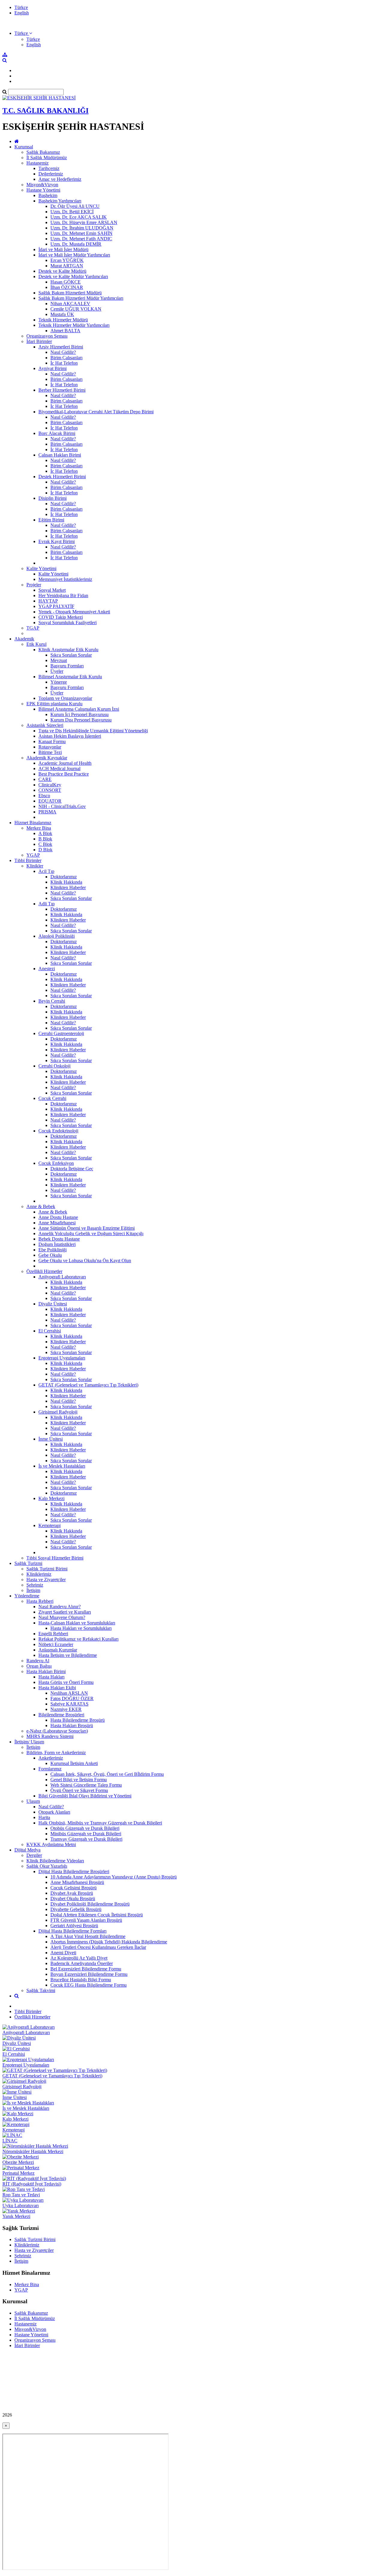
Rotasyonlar (50, 747)
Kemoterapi (49, 1525)
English (22, 13)
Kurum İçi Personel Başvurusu (79, 714)
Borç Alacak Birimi (57, 433)
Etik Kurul (36, 644)
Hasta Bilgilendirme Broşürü (78, 1720)
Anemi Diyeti (63, 1953)
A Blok (45, 833)
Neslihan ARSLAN (69, 1693)
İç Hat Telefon (64, 363)
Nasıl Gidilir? (63, 352)
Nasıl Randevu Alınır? (60, 1607)
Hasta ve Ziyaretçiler (46, 1580)
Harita (44, 1817)
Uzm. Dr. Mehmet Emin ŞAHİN (81, 233)
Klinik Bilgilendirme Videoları (55, 1861)
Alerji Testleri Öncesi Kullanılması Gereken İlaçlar (98, 1947)
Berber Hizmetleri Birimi (62, 390)
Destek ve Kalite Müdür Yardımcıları (73, 276)
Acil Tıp (46, 871)
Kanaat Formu (52, 741)
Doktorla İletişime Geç (72, 1169)
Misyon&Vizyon (42, 185)
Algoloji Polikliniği (57, 936)
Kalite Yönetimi (41, 568)
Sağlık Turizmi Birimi (47, 1569)
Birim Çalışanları (66, 358)
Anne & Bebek (41, 1206)
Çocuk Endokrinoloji (58, 1131)
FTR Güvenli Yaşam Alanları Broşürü (86, 1920)
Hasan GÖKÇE (66, 282)
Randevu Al (38, 1661)
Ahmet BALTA (65, 331)
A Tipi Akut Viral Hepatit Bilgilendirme (88, 1936)
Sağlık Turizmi (28, 1563)
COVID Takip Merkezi (61, 617)
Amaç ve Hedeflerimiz (60, 179)
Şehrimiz (35, 1585)
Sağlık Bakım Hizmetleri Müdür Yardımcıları (81, 298)
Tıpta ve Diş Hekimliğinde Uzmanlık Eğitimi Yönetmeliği (93, 731)
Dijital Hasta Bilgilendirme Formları (72, 1931)
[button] (23, 33)
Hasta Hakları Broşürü (72, 1725)
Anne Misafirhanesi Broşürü (77, 1882)
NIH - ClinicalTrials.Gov (62, 806)
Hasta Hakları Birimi (46, 1671)
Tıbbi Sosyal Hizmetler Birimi (55, 1558)
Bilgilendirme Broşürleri (61, 1715)
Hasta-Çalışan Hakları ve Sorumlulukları (77, 1623)
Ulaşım (33, 1801)
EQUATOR (50, 801)
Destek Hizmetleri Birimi (62, 477)
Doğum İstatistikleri (57, 1244)
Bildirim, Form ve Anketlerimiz (56, 1753)
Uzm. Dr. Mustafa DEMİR (76, 244)
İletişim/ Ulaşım (29, 1742)
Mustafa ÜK (62, 314)
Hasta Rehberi (40, 1601)
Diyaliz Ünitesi (53, 1304)
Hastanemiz (37, 163)
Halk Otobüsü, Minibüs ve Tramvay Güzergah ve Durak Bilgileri (100, 1823)
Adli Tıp (46, 904)
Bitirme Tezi (50, 752)
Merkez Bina (39, 828)
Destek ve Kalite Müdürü (62, 271)
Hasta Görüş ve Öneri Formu (66, 1682)
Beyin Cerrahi (52, 1001)
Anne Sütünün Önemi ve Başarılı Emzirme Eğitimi (87, 1228)
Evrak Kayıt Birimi (57, 541)
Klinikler (35, 866)
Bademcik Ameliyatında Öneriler (82, 1963)
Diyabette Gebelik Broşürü (76, 1909)
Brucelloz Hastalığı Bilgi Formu (81, 1980)
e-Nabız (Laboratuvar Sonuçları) (57, 1731)
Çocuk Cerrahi (52, 1098)
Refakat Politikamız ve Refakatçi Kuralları (78, 1639)
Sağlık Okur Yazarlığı (47, 1866)
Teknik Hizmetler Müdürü (63, 320)
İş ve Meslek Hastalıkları (62, 1466)
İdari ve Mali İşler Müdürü (63, 249)
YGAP (33, 855)
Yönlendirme (27, 1596)
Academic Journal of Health (65, 763)
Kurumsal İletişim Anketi (74, 1763)
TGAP (33, 628)
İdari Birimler (39, 341)
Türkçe (21, 7)
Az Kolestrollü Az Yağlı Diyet (79, 1958)
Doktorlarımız (64, 877)
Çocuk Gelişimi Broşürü (73, 1888)
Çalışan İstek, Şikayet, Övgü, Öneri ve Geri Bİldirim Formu (107, 1774)
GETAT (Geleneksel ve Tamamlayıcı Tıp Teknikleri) (88, 1385)
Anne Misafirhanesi (57, 1223)
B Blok (45, 839)
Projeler (34, 585)
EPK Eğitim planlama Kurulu (54, 704)
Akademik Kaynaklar (47, 758)
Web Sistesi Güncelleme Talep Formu (86, 1785)
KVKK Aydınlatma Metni (51, 1844)
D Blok (45, 850)
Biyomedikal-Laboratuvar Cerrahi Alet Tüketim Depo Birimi (96, 412)
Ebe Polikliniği (52, 1250)
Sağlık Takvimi (41, 1990)
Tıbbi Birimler (28, 860)
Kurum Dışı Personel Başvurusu (81, 720)
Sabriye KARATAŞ (69, 1704)
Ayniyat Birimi (52, 368)
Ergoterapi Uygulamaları (62, 1358)
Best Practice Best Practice (64, 774)
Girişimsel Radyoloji (58, 1412)
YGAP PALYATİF (56, 606)
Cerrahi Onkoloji (54, 1066)
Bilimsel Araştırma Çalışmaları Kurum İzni (79, 709)
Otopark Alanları (54, 1812)
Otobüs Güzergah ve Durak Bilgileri (85, 1828)
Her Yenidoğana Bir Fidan (63, 595)
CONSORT (50, 790)
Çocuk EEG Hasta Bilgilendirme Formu (88, 1985)
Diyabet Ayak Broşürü (72, 1893)
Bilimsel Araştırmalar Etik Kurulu (70, 677)
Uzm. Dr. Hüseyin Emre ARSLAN (84, 222)
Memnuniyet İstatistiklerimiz (65, 579)
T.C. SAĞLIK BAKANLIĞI (45, 111)
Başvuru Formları (67, 666)
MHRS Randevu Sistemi (50, 1736)
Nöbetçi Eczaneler (56, 1644)
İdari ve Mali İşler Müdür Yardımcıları (74, 255)
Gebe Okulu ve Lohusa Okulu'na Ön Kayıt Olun (85, 1261)
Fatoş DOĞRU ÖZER (72, 1698)
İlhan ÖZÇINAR (67, 287)
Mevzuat (59, 660)
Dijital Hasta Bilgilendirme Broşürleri (74, 1871)
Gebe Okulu (50, 1255)
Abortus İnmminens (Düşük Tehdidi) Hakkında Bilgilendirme (109, 1942)
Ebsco (44, 796)
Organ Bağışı (39, 1666)
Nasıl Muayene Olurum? (62, 1617)
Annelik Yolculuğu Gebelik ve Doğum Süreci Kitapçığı (91, 1233)
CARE (45, 779)
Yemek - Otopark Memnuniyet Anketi (74, 612)
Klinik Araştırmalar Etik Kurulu (68, 650)
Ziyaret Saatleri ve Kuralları (65, 1612)
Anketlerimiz (51, 1758)
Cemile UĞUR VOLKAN (76, 309)
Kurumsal (24, 147)
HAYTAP (48, 601)
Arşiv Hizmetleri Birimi (61, 347)
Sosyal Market (52, 590)
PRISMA (47, 812)
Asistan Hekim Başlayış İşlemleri (70, 736)
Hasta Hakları (51, 1677)
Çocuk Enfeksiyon (56, 1163)
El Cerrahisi (50, 1331)
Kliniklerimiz (39, 1574)
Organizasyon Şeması (47, 336)
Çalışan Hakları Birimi (60, 455)
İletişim (33, 1590)
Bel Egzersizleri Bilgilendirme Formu (86, 1969)
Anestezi (47, 969)
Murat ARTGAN (67, 266)
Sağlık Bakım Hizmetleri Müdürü (70, 293)
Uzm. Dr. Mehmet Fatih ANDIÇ (81, 239)
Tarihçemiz (49, 168)
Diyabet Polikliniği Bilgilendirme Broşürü (90, 1904)
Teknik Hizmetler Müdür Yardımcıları (74, 325)
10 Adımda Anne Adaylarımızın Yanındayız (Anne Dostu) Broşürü (114, 1877)
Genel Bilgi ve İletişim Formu (79, 1780)
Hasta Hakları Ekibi (57, 1688)
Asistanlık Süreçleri (45, 725)
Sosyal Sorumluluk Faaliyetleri (67, 623)
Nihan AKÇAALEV (70, 304)
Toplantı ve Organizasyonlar (65, 698)
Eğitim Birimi (51, 520)
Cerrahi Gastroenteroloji (61, 1033)
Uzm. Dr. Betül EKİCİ (72, 212)
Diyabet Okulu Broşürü (73, 1899)
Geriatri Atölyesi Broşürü (74, 1926)
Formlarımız (50, 1769)
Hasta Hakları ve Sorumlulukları (81, 1628)
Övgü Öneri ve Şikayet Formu (79, 1790)
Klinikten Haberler (68, 887)
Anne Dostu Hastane (58, 1217)
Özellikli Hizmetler (44, 1271)
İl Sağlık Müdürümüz (47, 158)
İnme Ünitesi (51, 1439)
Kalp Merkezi (51, 1498)
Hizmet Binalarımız (33, 823)
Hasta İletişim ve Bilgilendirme (68, 1655)
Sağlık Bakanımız (43, 152)
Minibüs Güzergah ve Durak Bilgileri (86, 1834)
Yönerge (59, 682)
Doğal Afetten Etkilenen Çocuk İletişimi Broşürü (97, 1915)
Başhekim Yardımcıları (60, 201)
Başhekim (48, 195)
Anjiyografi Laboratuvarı (62, 1277)
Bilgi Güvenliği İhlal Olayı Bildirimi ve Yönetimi (85, 1796)
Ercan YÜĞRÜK (67, 260)
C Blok (45, 844)
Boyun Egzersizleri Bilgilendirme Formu (89, 1974)
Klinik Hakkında (66, 882)
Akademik (24, 639)
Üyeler (57, 671)
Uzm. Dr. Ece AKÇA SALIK (79, 217)
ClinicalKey (50, 785)
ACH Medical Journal (59, 769)
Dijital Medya (27, 1850)
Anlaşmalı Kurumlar (58, 1650)
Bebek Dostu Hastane (59, 1239)
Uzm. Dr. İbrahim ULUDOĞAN (82, 228)
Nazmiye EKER (66, 1709)
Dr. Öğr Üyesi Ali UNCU (75, 206)
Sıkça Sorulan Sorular (71, 655)
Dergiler (34, 1855)
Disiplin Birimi (52, 498)
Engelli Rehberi (53, 1634)
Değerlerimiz (51, 174)
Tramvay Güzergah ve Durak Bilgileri (86, 1839)
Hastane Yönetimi (43, 190)
